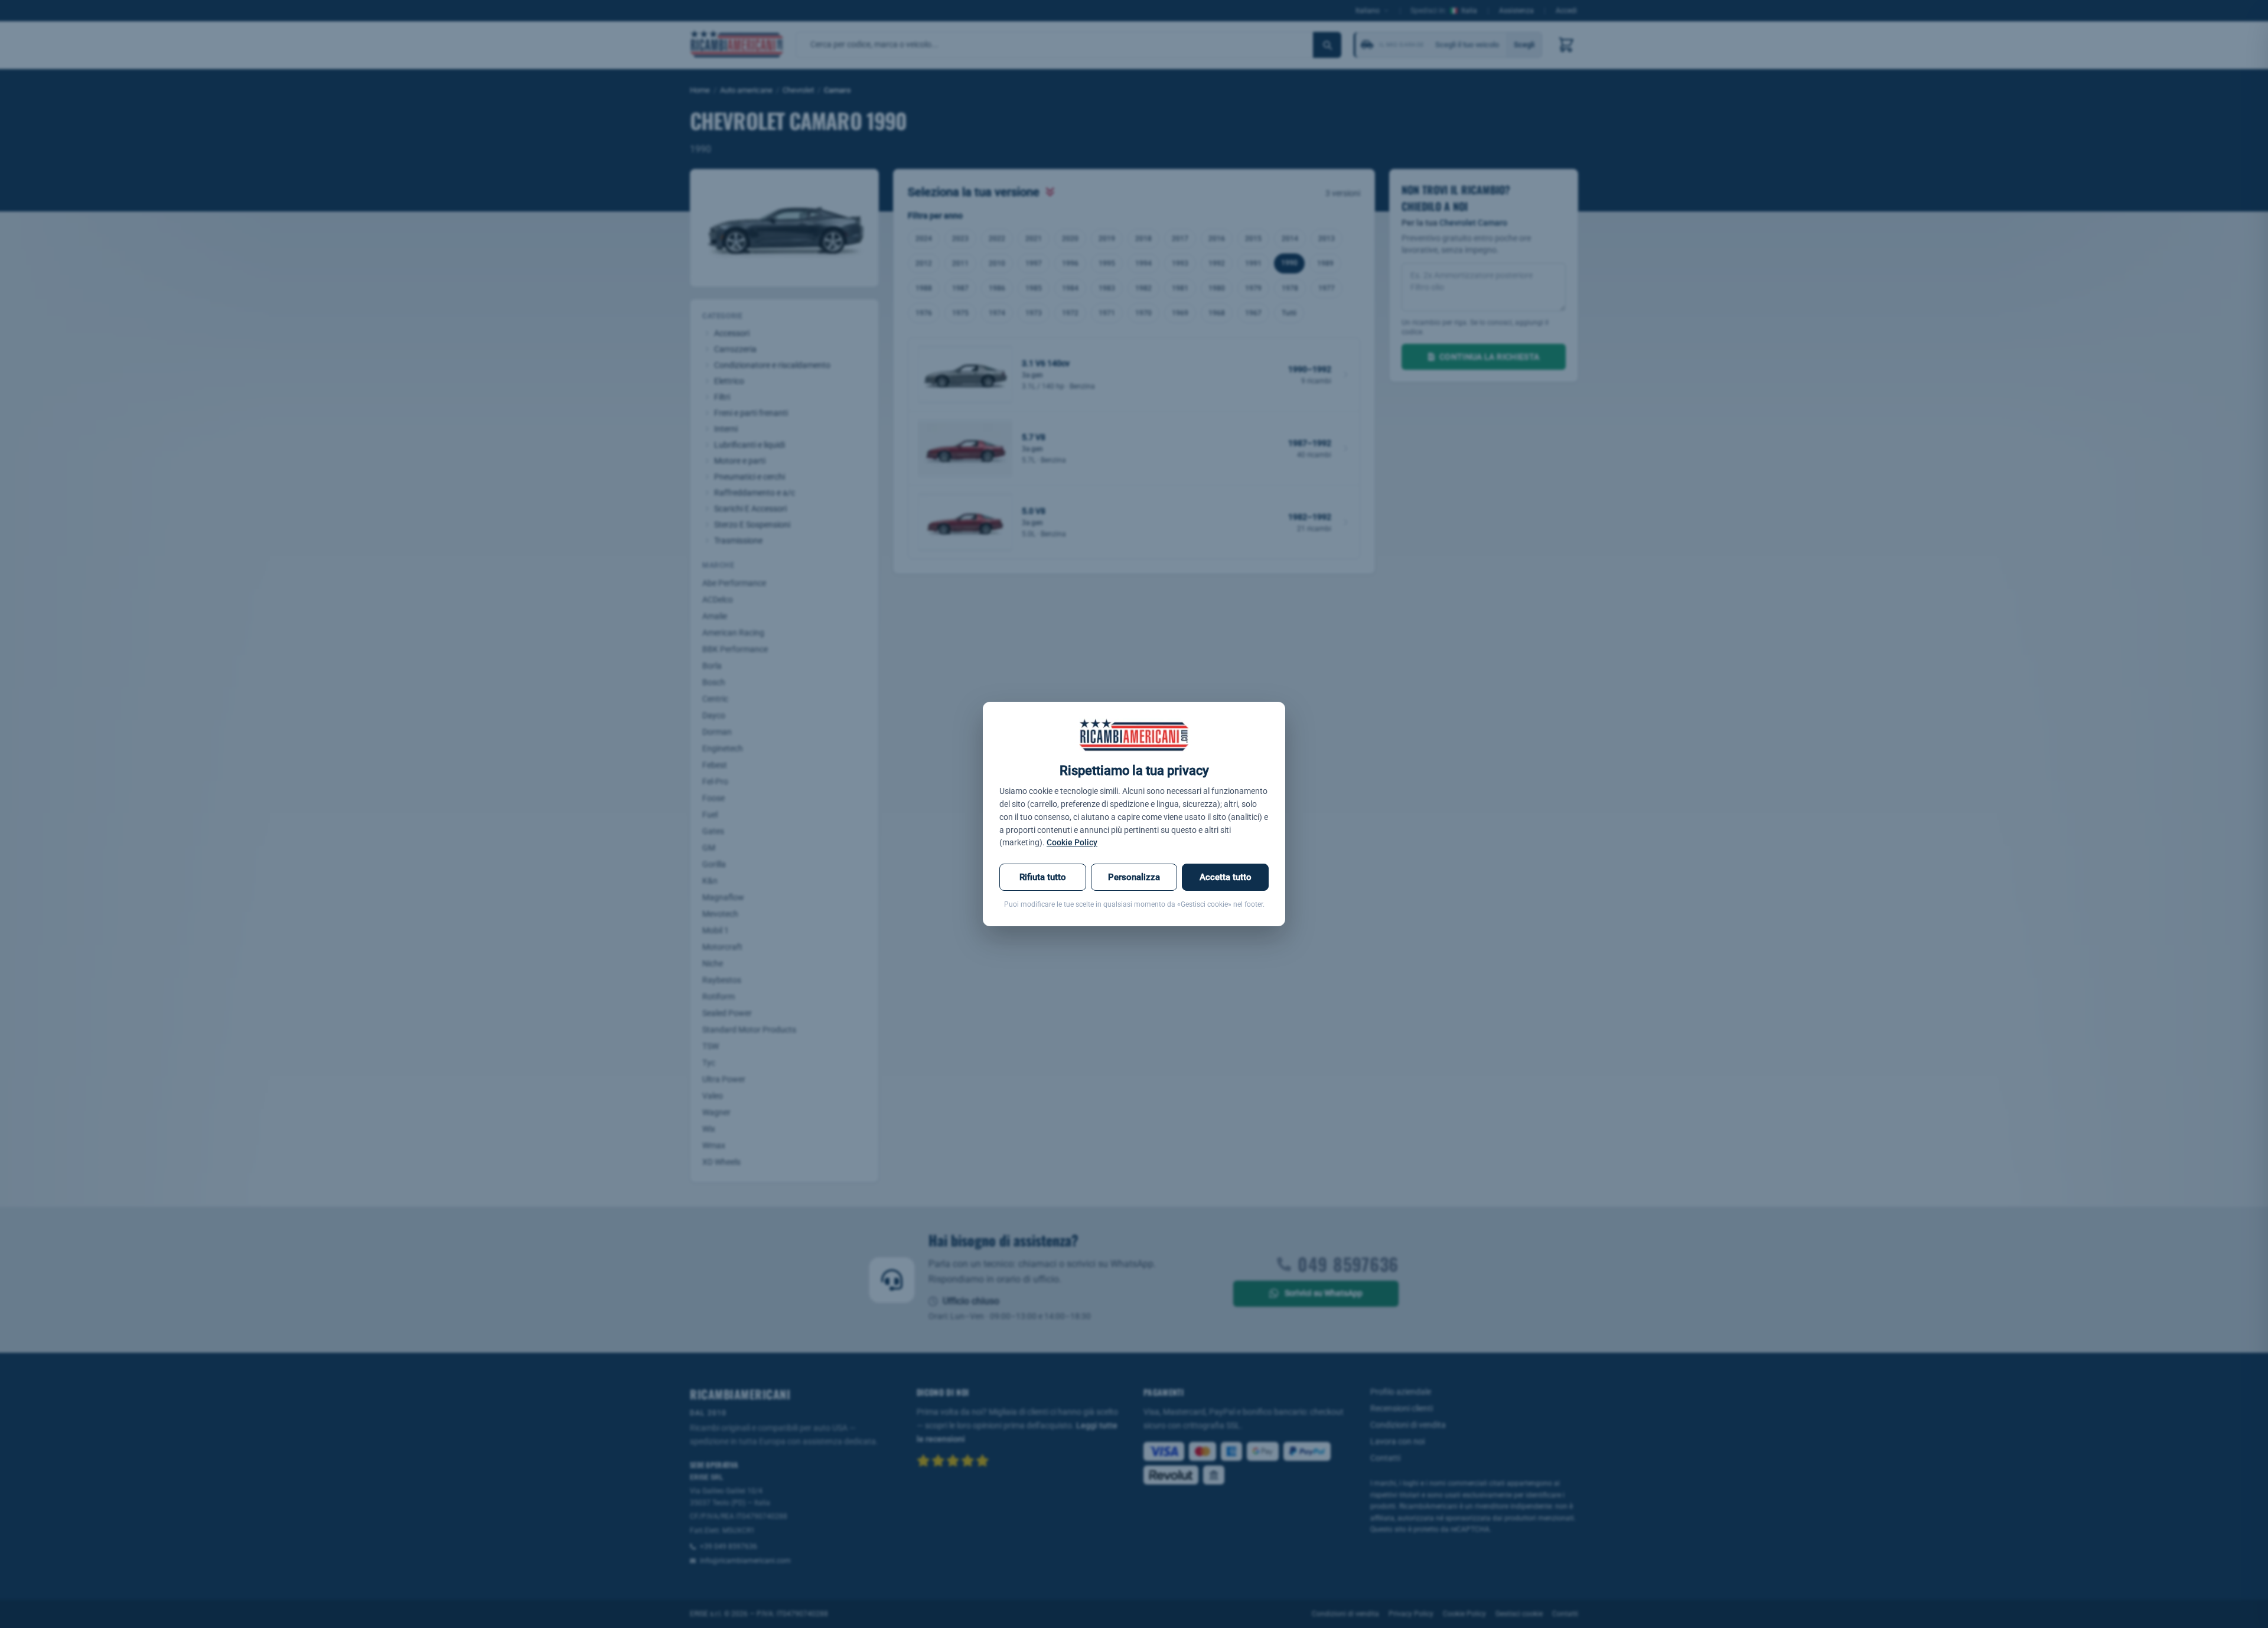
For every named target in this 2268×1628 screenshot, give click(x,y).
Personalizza (1134, 877)
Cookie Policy (1072, 842)
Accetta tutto (1226, 877)
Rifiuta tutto (1043, 877)
